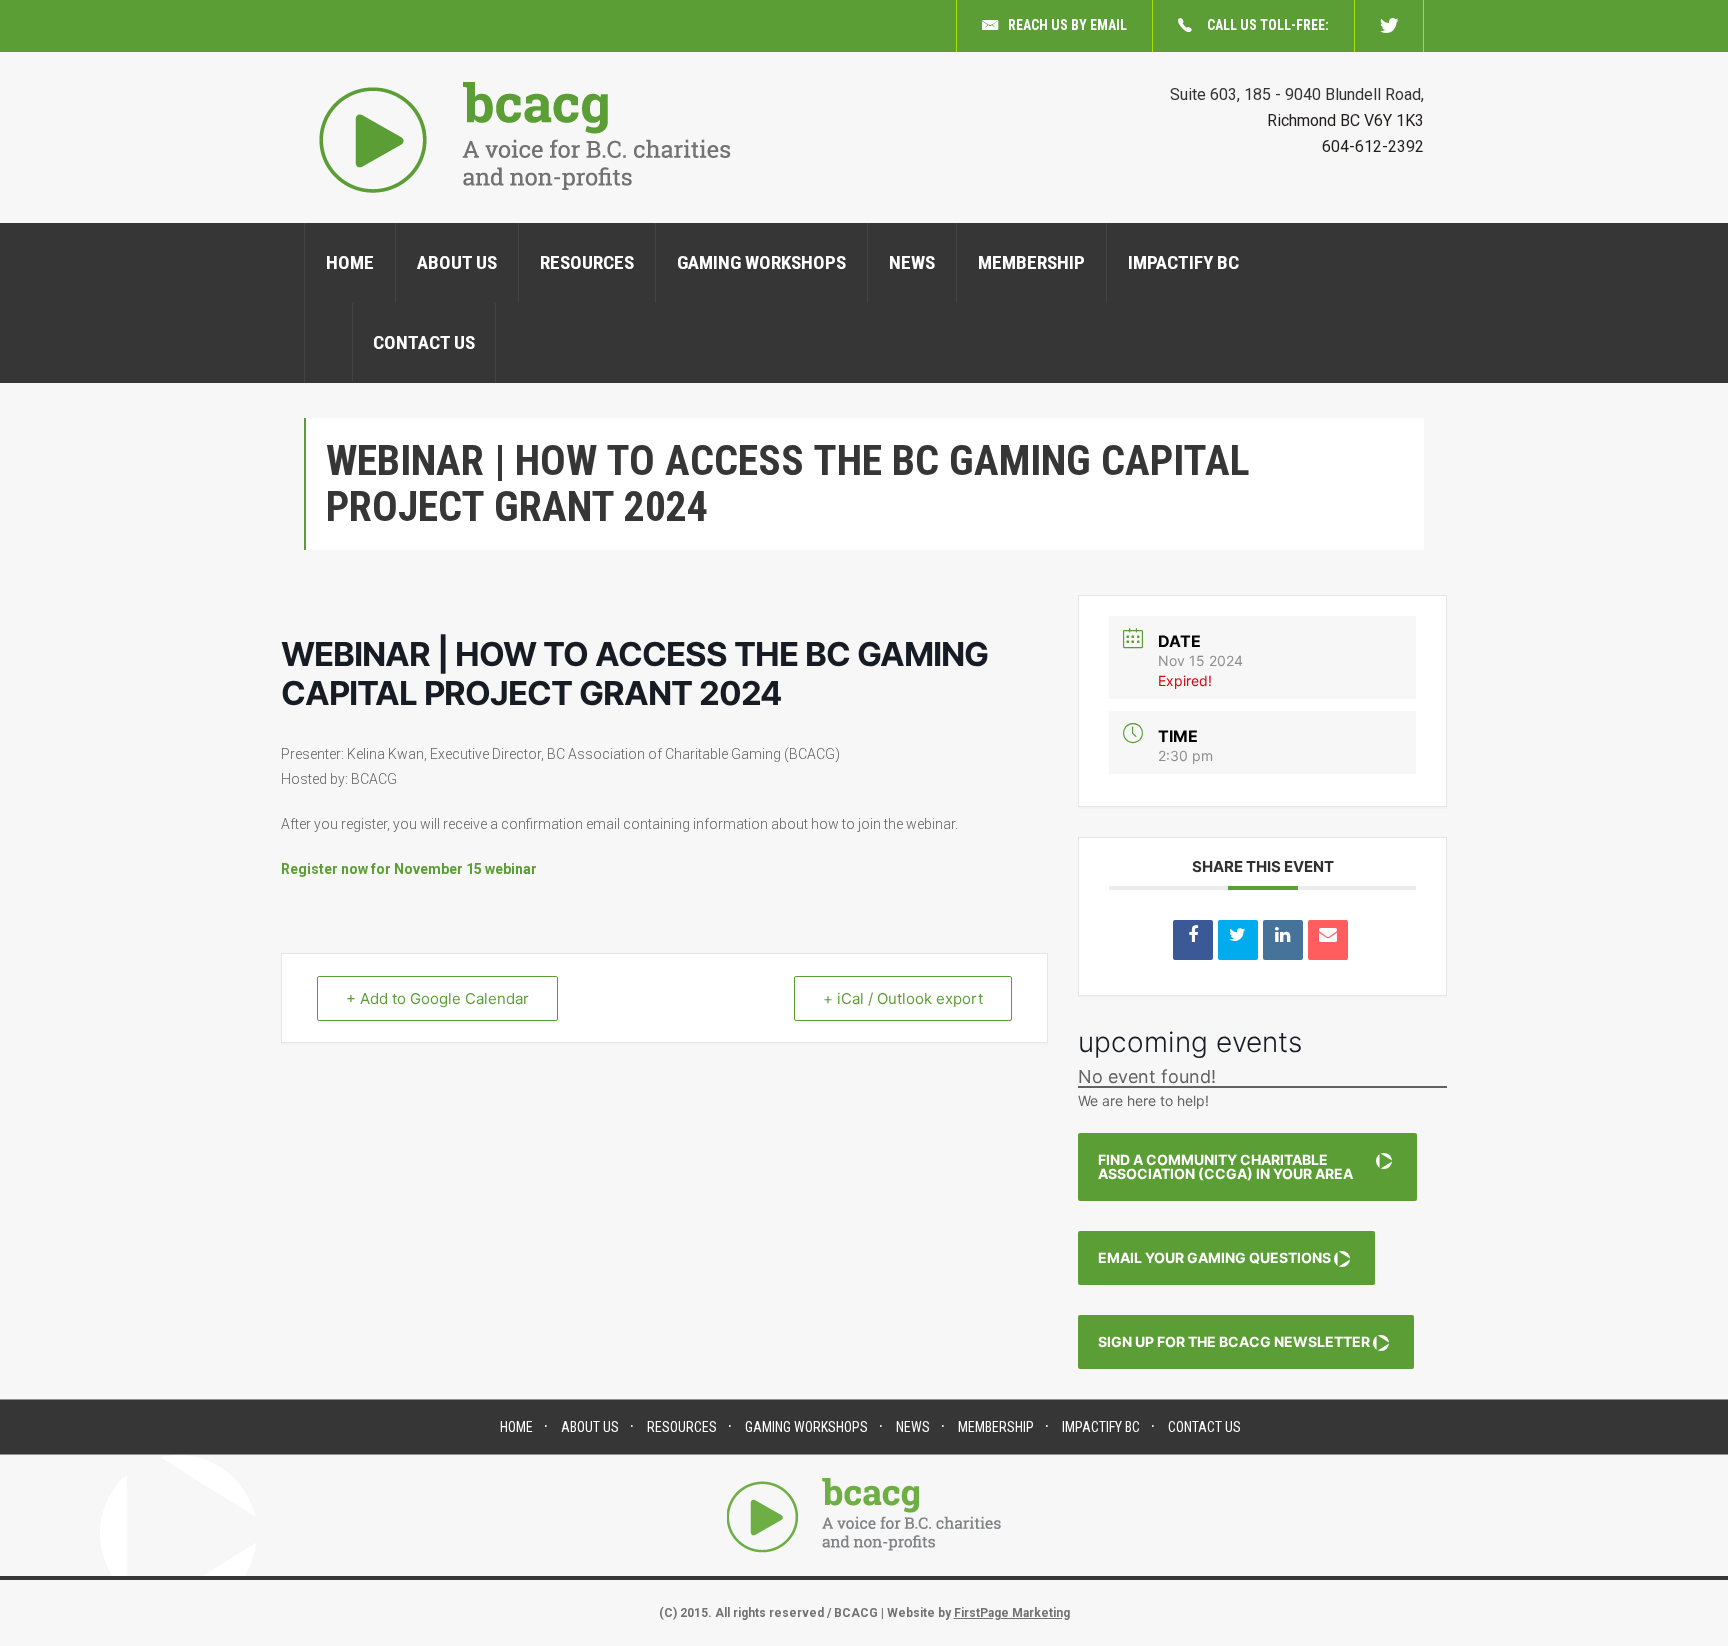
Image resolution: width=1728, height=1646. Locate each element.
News (912, 262)
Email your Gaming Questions (1214, 1257)
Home (350, 262)
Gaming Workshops (761, 262)
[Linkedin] (1283, 940)
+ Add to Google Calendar (437, 998)
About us (457, 262)
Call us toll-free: (1268, 25)
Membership (1031, 262)
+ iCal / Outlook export (903, 998)
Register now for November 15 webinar (409, 869)
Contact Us (424, 342)
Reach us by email (1067, 25)
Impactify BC (1183, 262)
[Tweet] (1238, 940)
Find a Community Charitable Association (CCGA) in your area (1225, 1166)
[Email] (1328, 940)
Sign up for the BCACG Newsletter (1234, 1341)
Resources (587, 262)
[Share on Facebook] (1193, 940)
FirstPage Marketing (1012, 1613)
